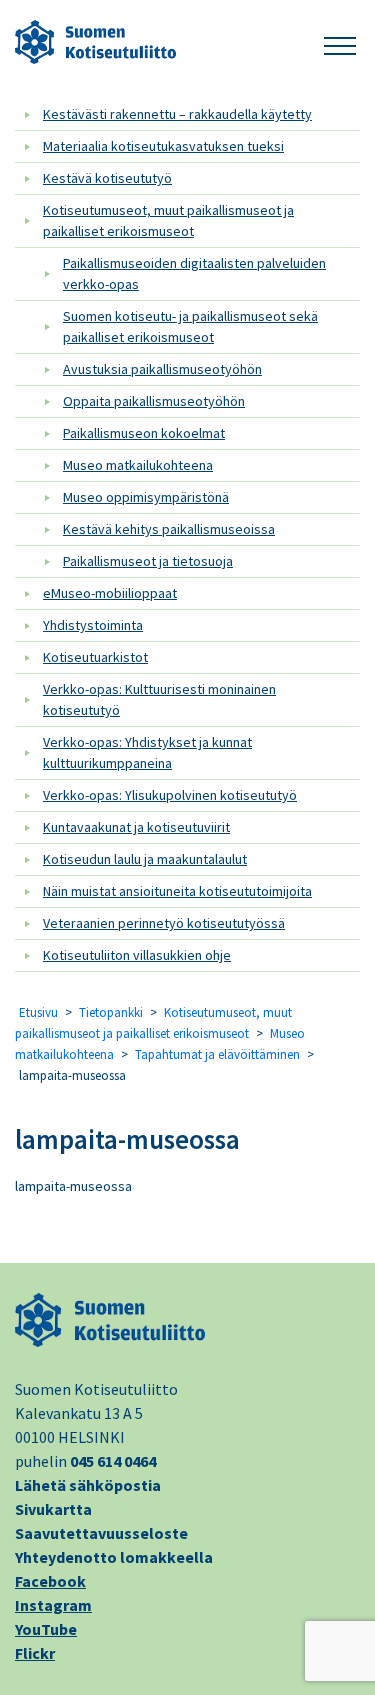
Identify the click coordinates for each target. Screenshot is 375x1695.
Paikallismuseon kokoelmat (144, 433)
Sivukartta (53, 1509)
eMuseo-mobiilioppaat (110, 593)
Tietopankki (111, 1012)
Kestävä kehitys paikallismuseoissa (169, 529)
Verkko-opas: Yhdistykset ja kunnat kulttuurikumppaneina (147, 752)
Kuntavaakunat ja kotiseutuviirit (136, 827)
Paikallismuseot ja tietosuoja (148, 561)
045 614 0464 (113, 1461)
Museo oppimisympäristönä (146, 497)
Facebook (50, 1581)
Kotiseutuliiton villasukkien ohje (137, 955)
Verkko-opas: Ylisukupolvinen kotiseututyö (170, 795)
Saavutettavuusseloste (101, 1533)
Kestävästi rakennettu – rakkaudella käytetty (177, 114)
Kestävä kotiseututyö (107, 178)
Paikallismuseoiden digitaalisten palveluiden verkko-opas (194, 273)
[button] (340, 42)
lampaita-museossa (127, 1139)
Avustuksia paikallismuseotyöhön (162, 369)
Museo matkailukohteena (138, 465)
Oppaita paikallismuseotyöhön (154, 401)
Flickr (35, 1653)
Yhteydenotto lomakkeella (114, 1557)
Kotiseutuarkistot (95, 657)
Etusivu (38, 1012)
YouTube (46, 1629)
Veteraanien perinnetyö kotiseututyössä (164, 923)
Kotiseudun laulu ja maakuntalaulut (145, 859)
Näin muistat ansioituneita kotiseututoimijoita (177, 891)
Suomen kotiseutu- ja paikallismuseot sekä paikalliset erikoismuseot (190, 326)
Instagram (53, 1605)
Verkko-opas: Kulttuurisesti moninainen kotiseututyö (159, 699)
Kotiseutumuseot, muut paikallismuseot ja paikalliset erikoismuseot (168, 220)
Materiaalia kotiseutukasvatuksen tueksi (163, 146)
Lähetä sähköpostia (88, 1485)
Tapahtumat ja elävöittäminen (217, 1054)
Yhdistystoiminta (93, 625)
